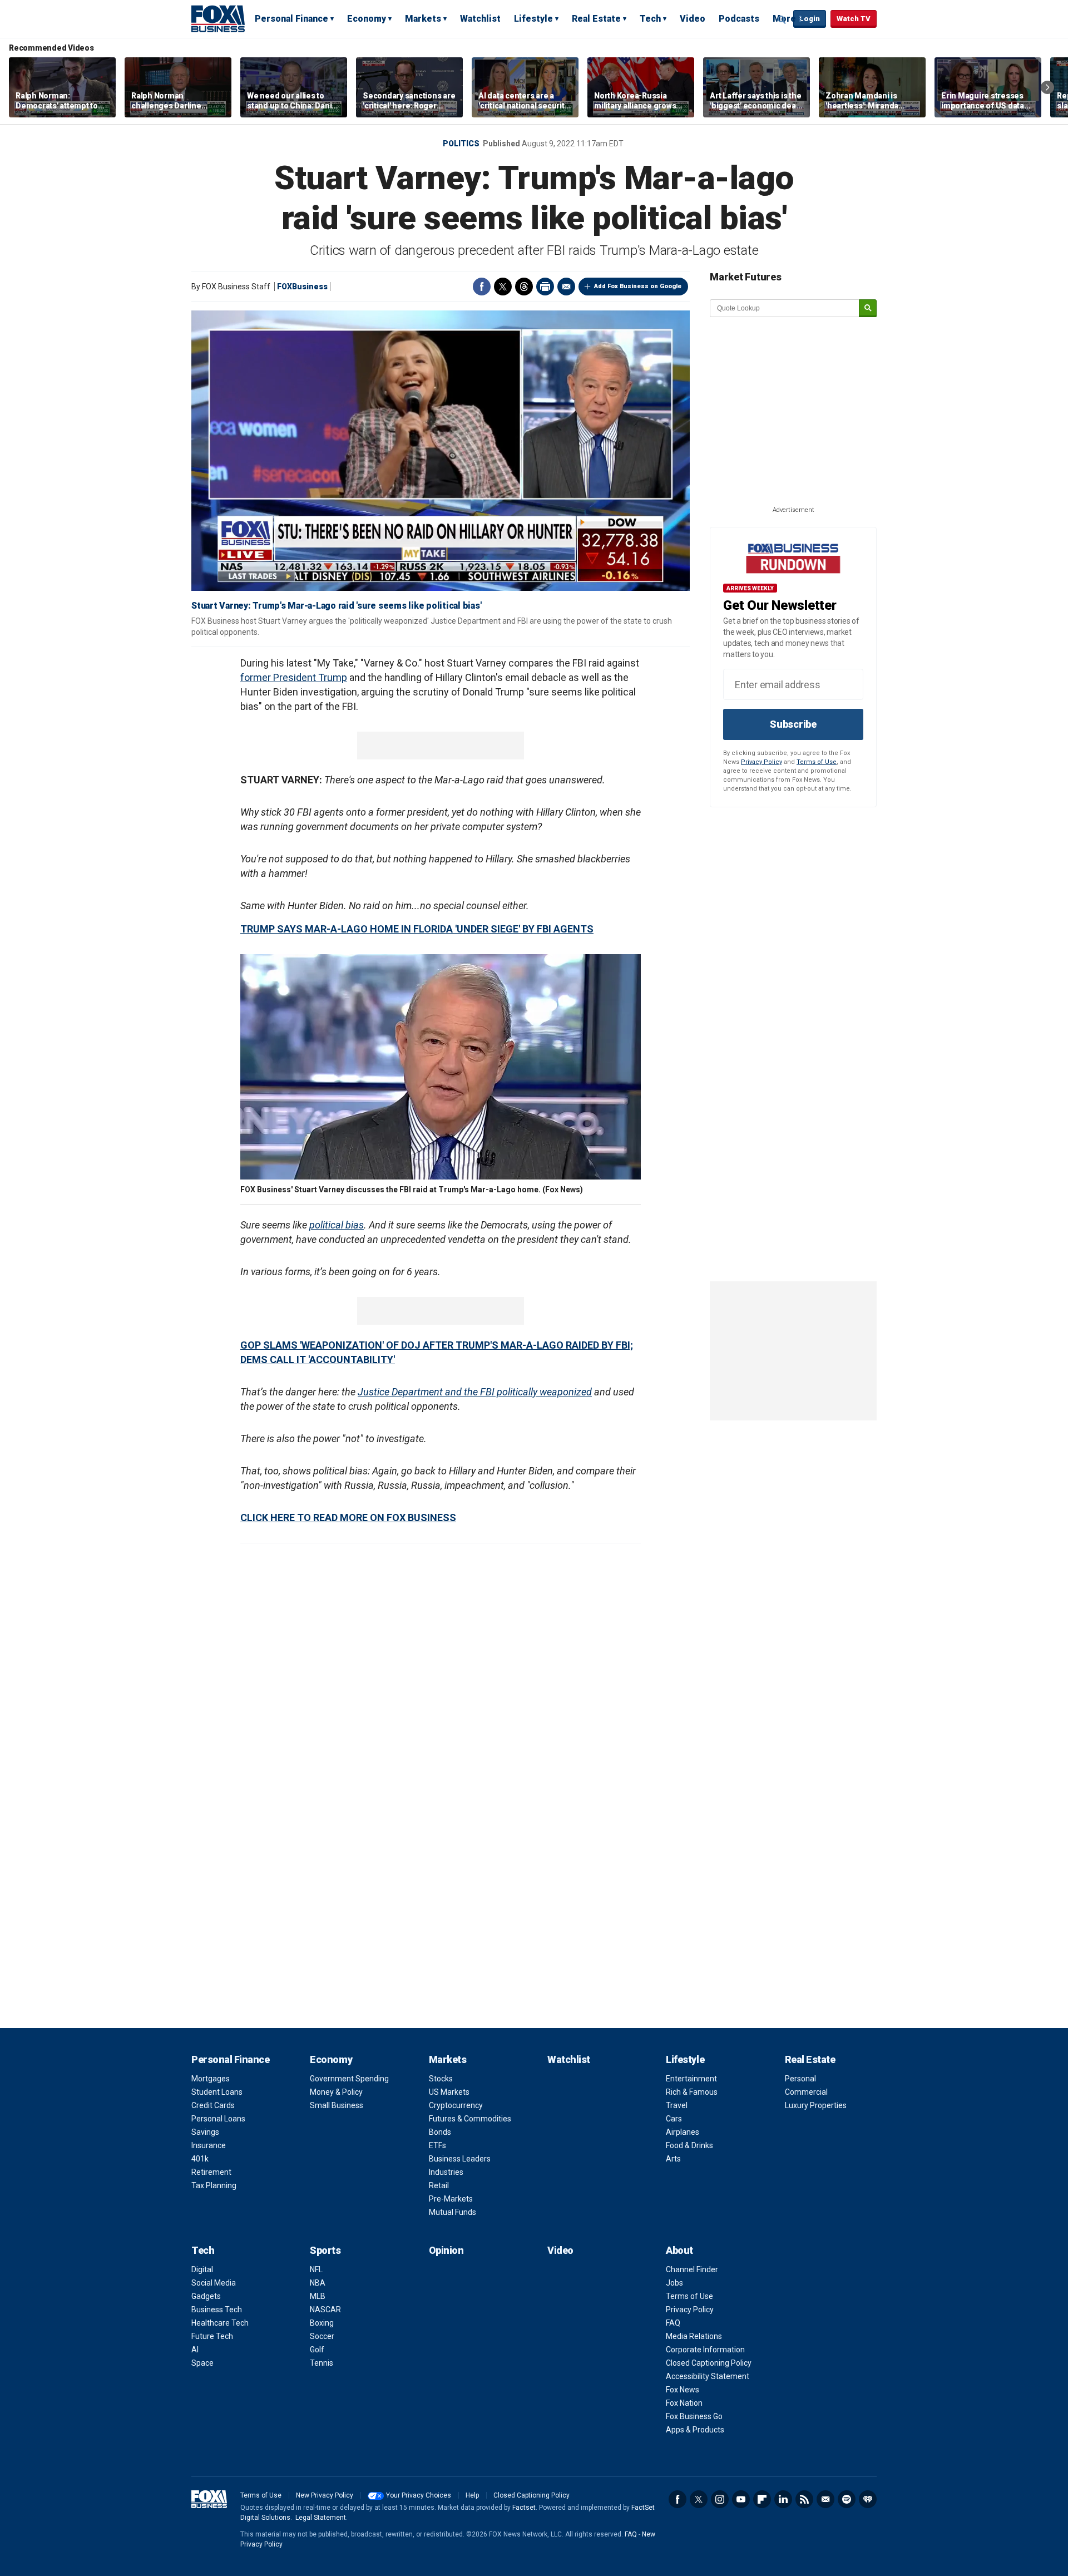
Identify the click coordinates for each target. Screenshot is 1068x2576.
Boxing (322, 2323)
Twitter (503, 287)
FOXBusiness (302, 287)
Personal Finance (291, 19)
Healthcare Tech (220, 2323)
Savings (205, 2132)
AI (195, 2350)
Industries (446, 2172)
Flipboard (762, 2499)
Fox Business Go (694, 2416)
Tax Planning (214, 2185)
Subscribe (793, 724)
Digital (202, 2269)
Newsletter (825, 2499)
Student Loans (217, 2092)
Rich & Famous (692, 2092)
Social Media (214, 2283)
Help (472, 2495)
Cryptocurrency (456, 2105)
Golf (317, 2350)
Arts (673, 2159)
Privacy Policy (762, 762)
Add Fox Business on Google (638, 286)
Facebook (482, 287)
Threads (524, 287)
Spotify (847, 2499)
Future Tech (212, 2336)
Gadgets (206, 2296)
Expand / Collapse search (782, 19)
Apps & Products (695, 2430)
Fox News (683, 2390)
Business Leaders (460, 2159)
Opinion (446, 2250)
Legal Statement (321, 2518)
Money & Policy (336, 2092)
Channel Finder (692, 2269)
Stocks (441, 2079)
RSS (804, 2499)
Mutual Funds (453, 2212)
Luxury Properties (816, 2105)
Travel (677, 2105)
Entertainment (691, 2079)
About (679, 2250)
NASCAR (325, 2309)
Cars (674, 2119)
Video (693, 19)
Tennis (322, 2363)
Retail (439, 2185)
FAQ (673, 2323)
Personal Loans (218, 2119)
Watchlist (480, 19)
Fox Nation (684, 2403)
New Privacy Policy (325, 2495)
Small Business (337, 2105)
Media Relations (694, 2336)
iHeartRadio (868, 2499)
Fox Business (218, 18)
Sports (325, 2250)
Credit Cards (213, 2105)
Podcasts (739, 19)
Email (566, 287)
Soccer (322, 2336)
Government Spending (349, 2079)
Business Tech (217, 2309)
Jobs (674, 2283)
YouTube (741, 2499)
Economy (367, 19)
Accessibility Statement (708, 2376)
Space (202, 2363)
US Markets (449, 2092)
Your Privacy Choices (419, 2495)
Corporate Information (705, 2350)
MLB (318, 2296)
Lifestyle (533, 19)
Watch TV (854, 19)
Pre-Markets (451, 2199)
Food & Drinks (689, 2145)
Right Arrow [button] (1047, 87)
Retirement (211, 2172)
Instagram (720, 2499)
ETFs (437, 2145)
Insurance (209, 2145)
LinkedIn (783, 2499)
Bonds (440, 2132)
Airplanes (683, 2132)
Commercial (806, 2092)
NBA (318, 2283)
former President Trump (294, 677)
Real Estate (596, 19)
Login (810, 19)
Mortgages (211, 2079)
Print (545, 287)
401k (200, 2159)
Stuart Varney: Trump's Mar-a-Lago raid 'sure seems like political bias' (336, 606)
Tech (650, 19)
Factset (524, 2508)
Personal (800, 2079)
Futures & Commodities (470, 2119)
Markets (423, 19)
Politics (461, 144)
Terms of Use (817, 762)
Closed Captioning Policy (709, 2363)
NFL (316, 2269)
